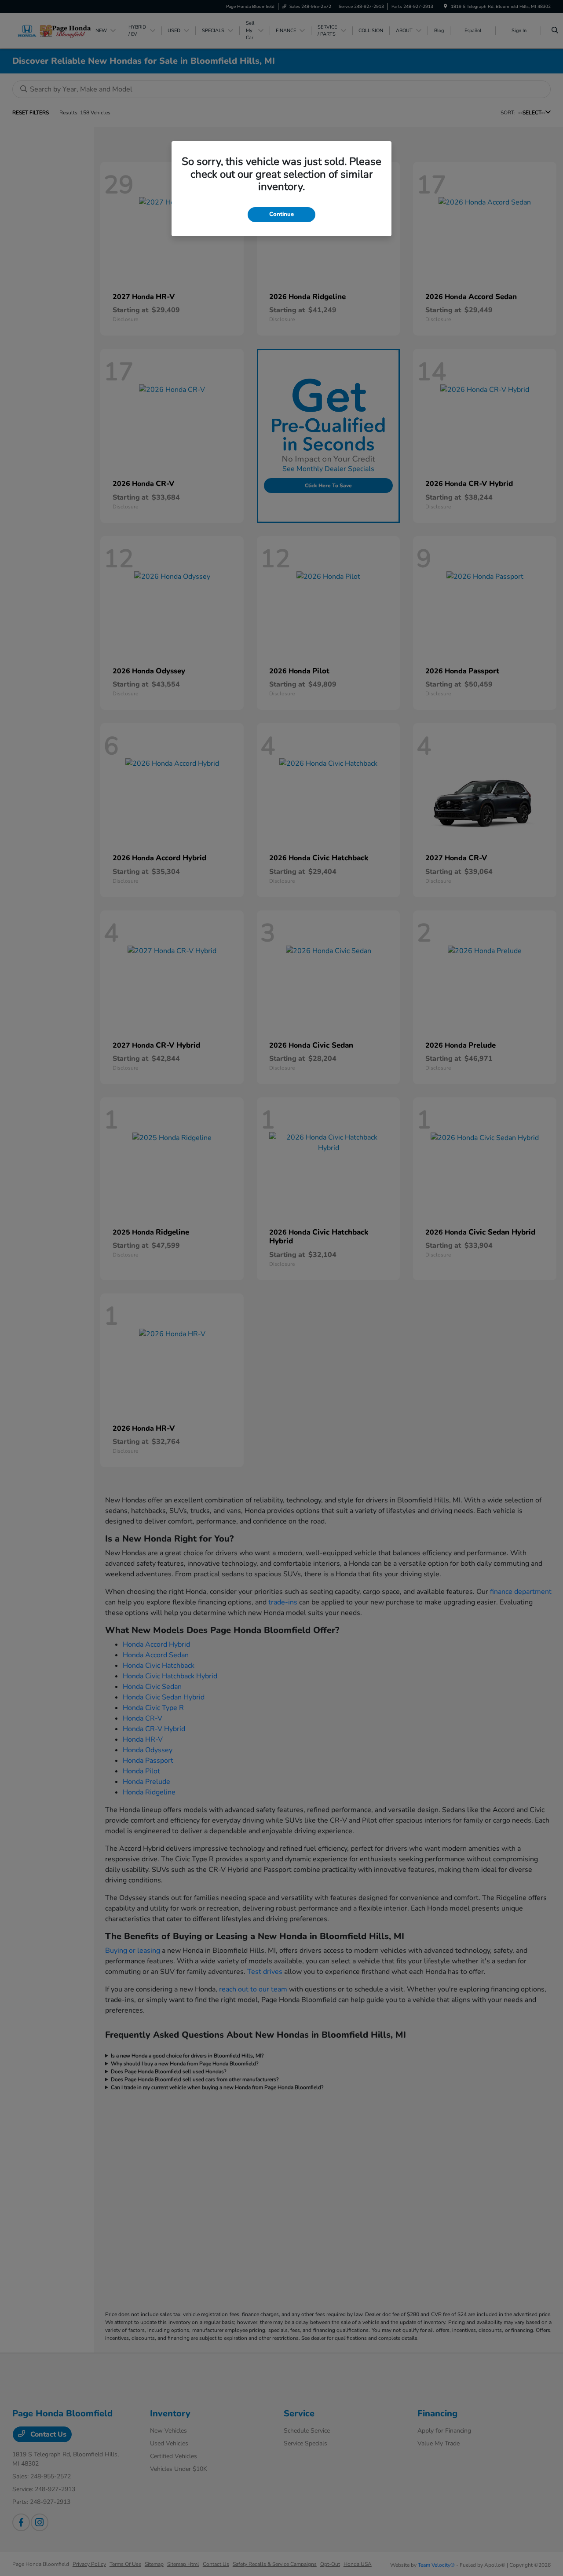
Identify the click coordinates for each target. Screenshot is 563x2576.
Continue (281, 214)
